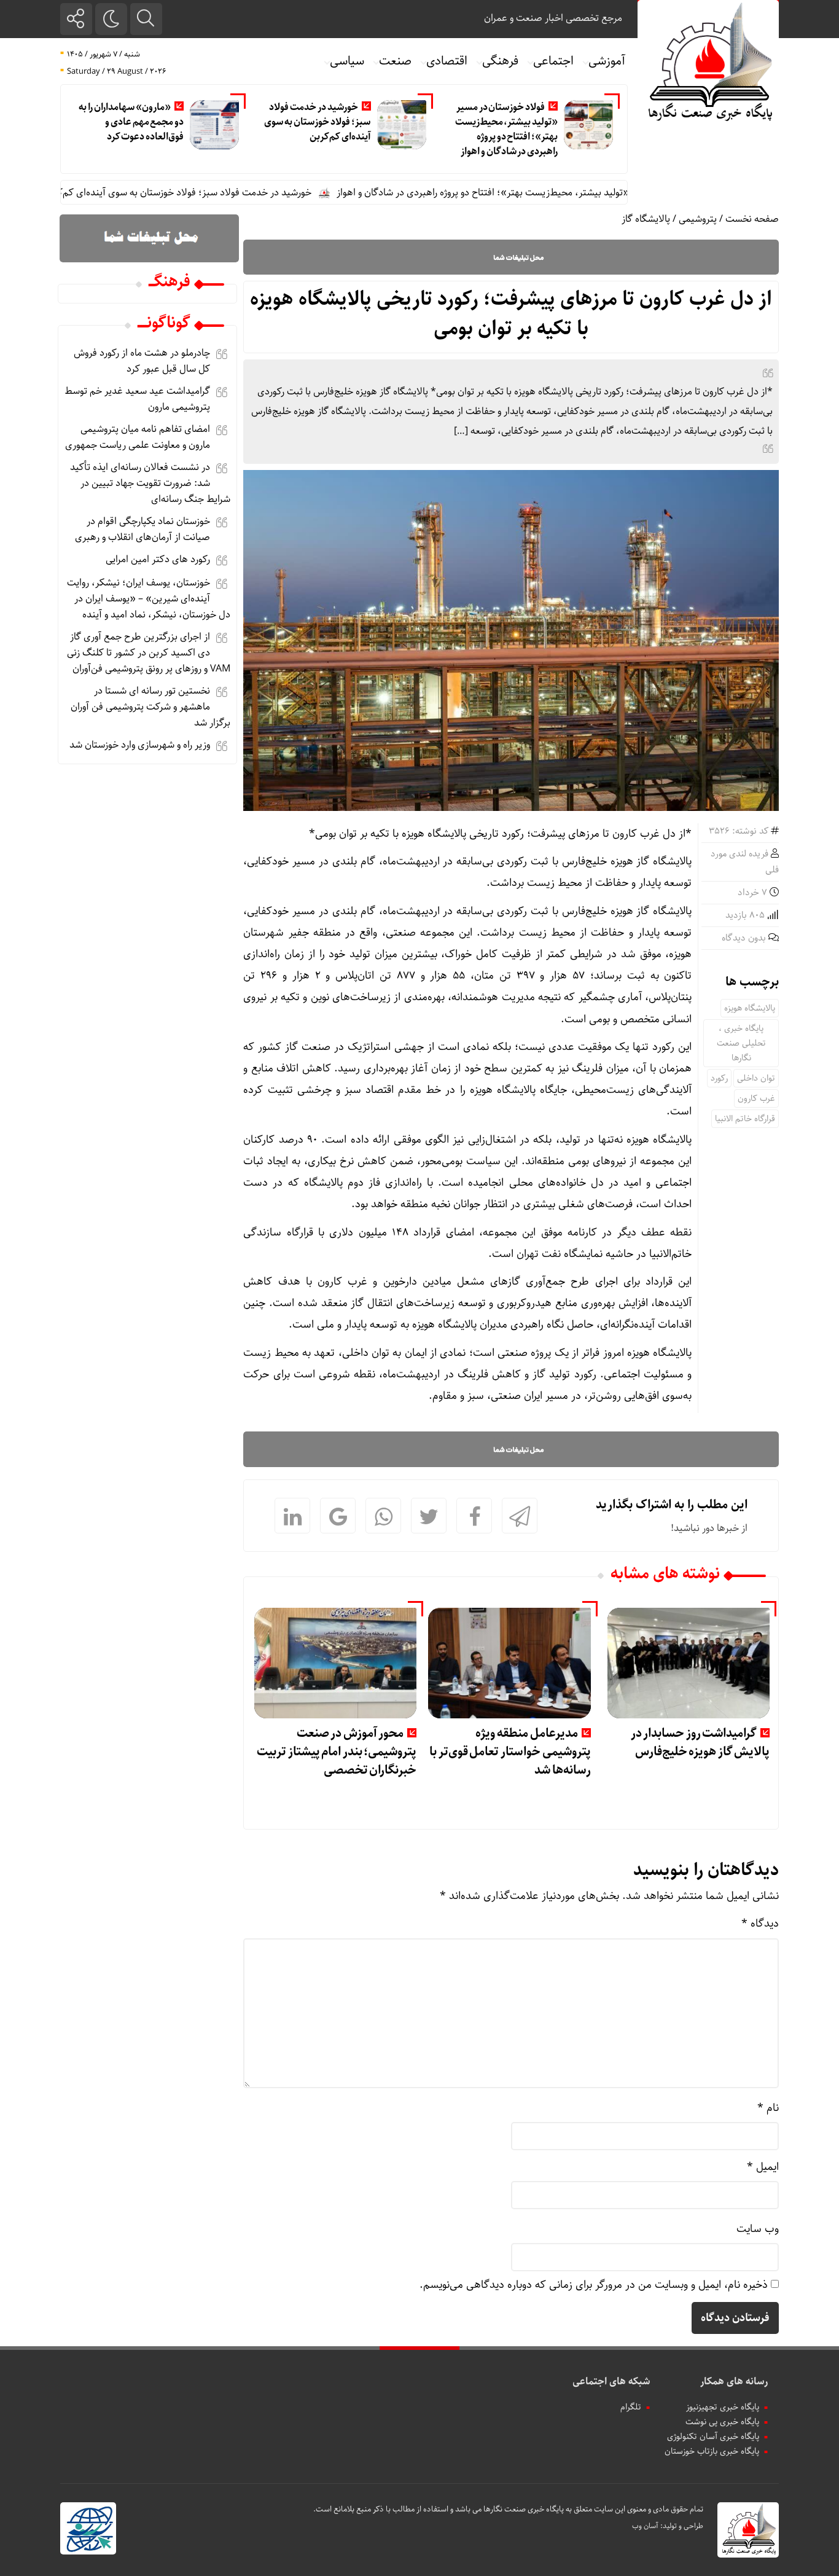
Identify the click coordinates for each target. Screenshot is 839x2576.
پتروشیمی (698, 219)
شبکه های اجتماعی (611, 2382)
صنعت (395, 61)
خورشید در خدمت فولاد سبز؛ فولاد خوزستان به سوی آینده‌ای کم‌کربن (318, 122)
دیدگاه (760, 1924)
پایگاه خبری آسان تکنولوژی (713, 2437)
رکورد (719, 1078)
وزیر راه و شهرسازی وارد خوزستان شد (140, 745)
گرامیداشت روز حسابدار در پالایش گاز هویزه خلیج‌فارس (700, 1743)
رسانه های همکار (734, 2382)
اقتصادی (447, 61)
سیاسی (347, 61)
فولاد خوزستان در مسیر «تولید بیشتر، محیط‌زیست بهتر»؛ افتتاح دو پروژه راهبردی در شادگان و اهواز (506, 129)
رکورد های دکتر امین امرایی (158, 559)
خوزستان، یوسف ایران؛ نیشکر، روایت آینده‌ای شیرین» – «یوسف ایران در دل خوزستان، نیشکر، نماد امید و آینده (149, 599)
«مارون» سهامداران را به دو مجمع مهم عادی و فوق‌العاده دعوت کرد (131, 122)
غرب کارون (756, 1098)
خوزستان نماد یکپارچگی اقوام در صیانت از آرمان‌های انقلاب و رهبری (142, 529)
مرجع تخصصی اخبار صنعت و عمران (553, 18)
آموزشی (607, 61)
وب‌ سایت (758, 2229)
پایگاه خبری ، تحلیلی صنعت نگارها (741, 1043)
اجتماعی (553, 61)
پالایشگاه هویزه (750, 1008)
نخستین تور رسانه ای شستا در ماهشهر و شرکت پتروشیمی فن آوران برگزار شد (150, 707)
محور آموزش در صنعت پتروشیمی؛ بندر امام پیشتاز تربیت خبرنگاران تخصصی (337, 1752)
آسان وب (645, 2526)
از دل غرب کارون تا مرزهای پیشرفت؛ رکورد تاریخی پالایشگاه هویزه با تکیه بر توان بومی (511, 314)
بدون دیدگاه (744, 938)
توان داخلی (756, 1078)
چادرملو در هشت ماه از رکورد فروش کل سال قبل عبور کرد (142, 361)
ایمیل (763, 2167)
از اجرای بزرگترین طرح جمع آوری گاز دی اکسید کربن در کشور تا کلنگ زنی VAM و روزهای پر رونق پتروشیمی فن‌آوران (149, 653)
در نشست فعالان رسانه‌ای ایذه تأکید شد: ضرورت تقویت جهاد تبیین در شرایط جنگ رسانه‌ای (150, 483)
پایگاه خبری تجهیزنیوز (723, 2407)
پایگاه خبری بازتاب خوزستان (712, 2451)
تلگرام (631, 2407)
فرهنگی (500, 61)
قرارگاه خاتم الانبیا (745, 1119)
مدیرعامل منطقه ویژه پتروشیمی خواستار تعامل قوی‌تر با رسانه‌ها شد (510, 1752)
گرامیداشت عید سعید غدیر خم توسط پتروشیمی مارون (137, 399)
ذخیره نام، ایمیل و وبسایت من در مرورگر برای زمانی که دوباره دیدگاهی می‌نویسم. (594, 2285)
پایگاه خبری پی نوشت (722, 2422)
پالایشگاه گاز (646, 219)
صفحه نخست (752, 219)
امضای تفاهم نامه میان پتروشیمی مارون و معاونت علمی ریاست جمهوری (138, 437)
